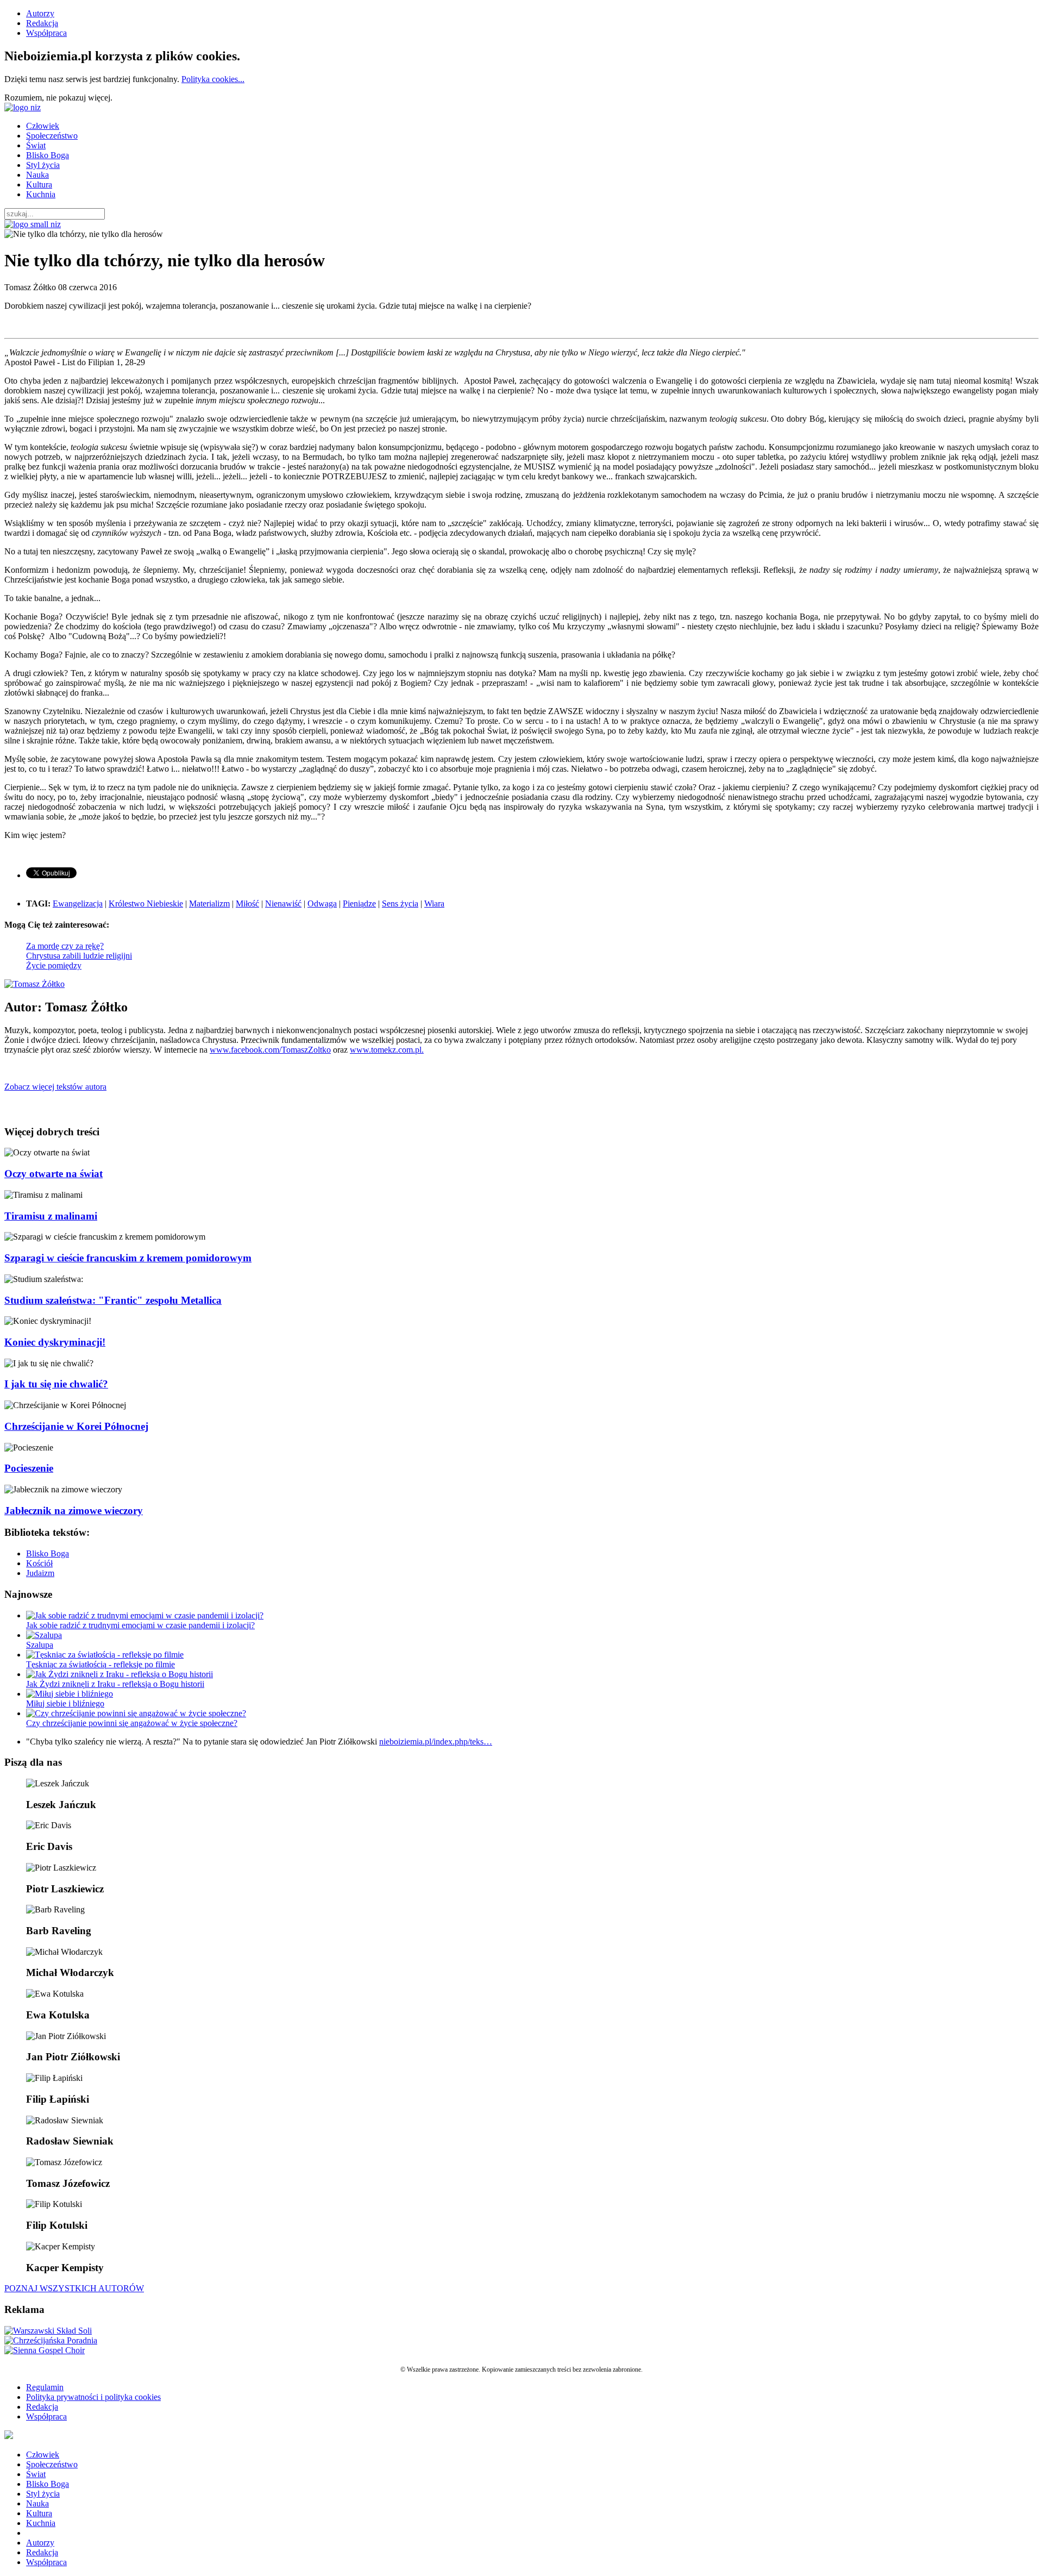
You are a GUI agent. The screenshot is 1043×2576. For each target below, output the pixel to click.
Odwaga (322, 904)
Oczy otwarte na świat (54, 1174)
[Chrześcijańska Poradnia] (51, 2340)
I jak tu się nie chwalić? (56, 1384)
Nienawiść (283, 904)
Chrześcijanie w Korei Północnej (76, 1426)
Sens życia (400, 904)
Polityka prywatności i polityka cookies (93, 2397)
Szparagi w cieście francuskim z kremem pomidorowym (128, 1258)
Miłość (247, 904)
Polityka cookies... (213, 79)
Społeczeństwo (52, 136)
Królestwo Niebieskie (146, 904)
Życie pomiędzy (54, 965)
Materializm (209, 904)
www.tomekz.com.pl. (387, 1050)
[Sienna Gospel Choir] (45, 2350)
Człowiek (43, 126)
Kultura (39, 185)
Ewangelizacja (78, 904)
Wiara (434, 904)
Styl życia (43, 165)
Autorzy (40, 13)
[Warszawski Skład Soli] (48, 2331)
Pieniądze (359, 904)
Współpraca (46, 33)
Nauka (37, 175)
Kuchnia (41, 194)
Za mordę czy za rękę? (65, 946)
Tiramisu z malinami (51, 1216)
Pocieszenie (29, 1468)
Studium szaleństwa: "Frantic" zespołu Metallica (113, 1300)
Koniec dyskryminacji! (55, 1342)
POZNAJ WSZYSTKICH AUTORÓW (74, 2288)
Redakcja (42, 23)
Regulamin (45, 2387)
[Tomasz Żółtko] (34, 984)
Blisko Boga (48, 155)
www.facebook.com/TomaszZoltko (270, 1050)
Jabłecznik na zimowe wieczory (74, 1511)
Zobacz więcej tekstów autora (55, 1087)
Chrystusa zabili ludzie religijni (79, 956)
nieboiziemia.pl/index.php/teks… (436, 1742)
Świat (36, 145)
